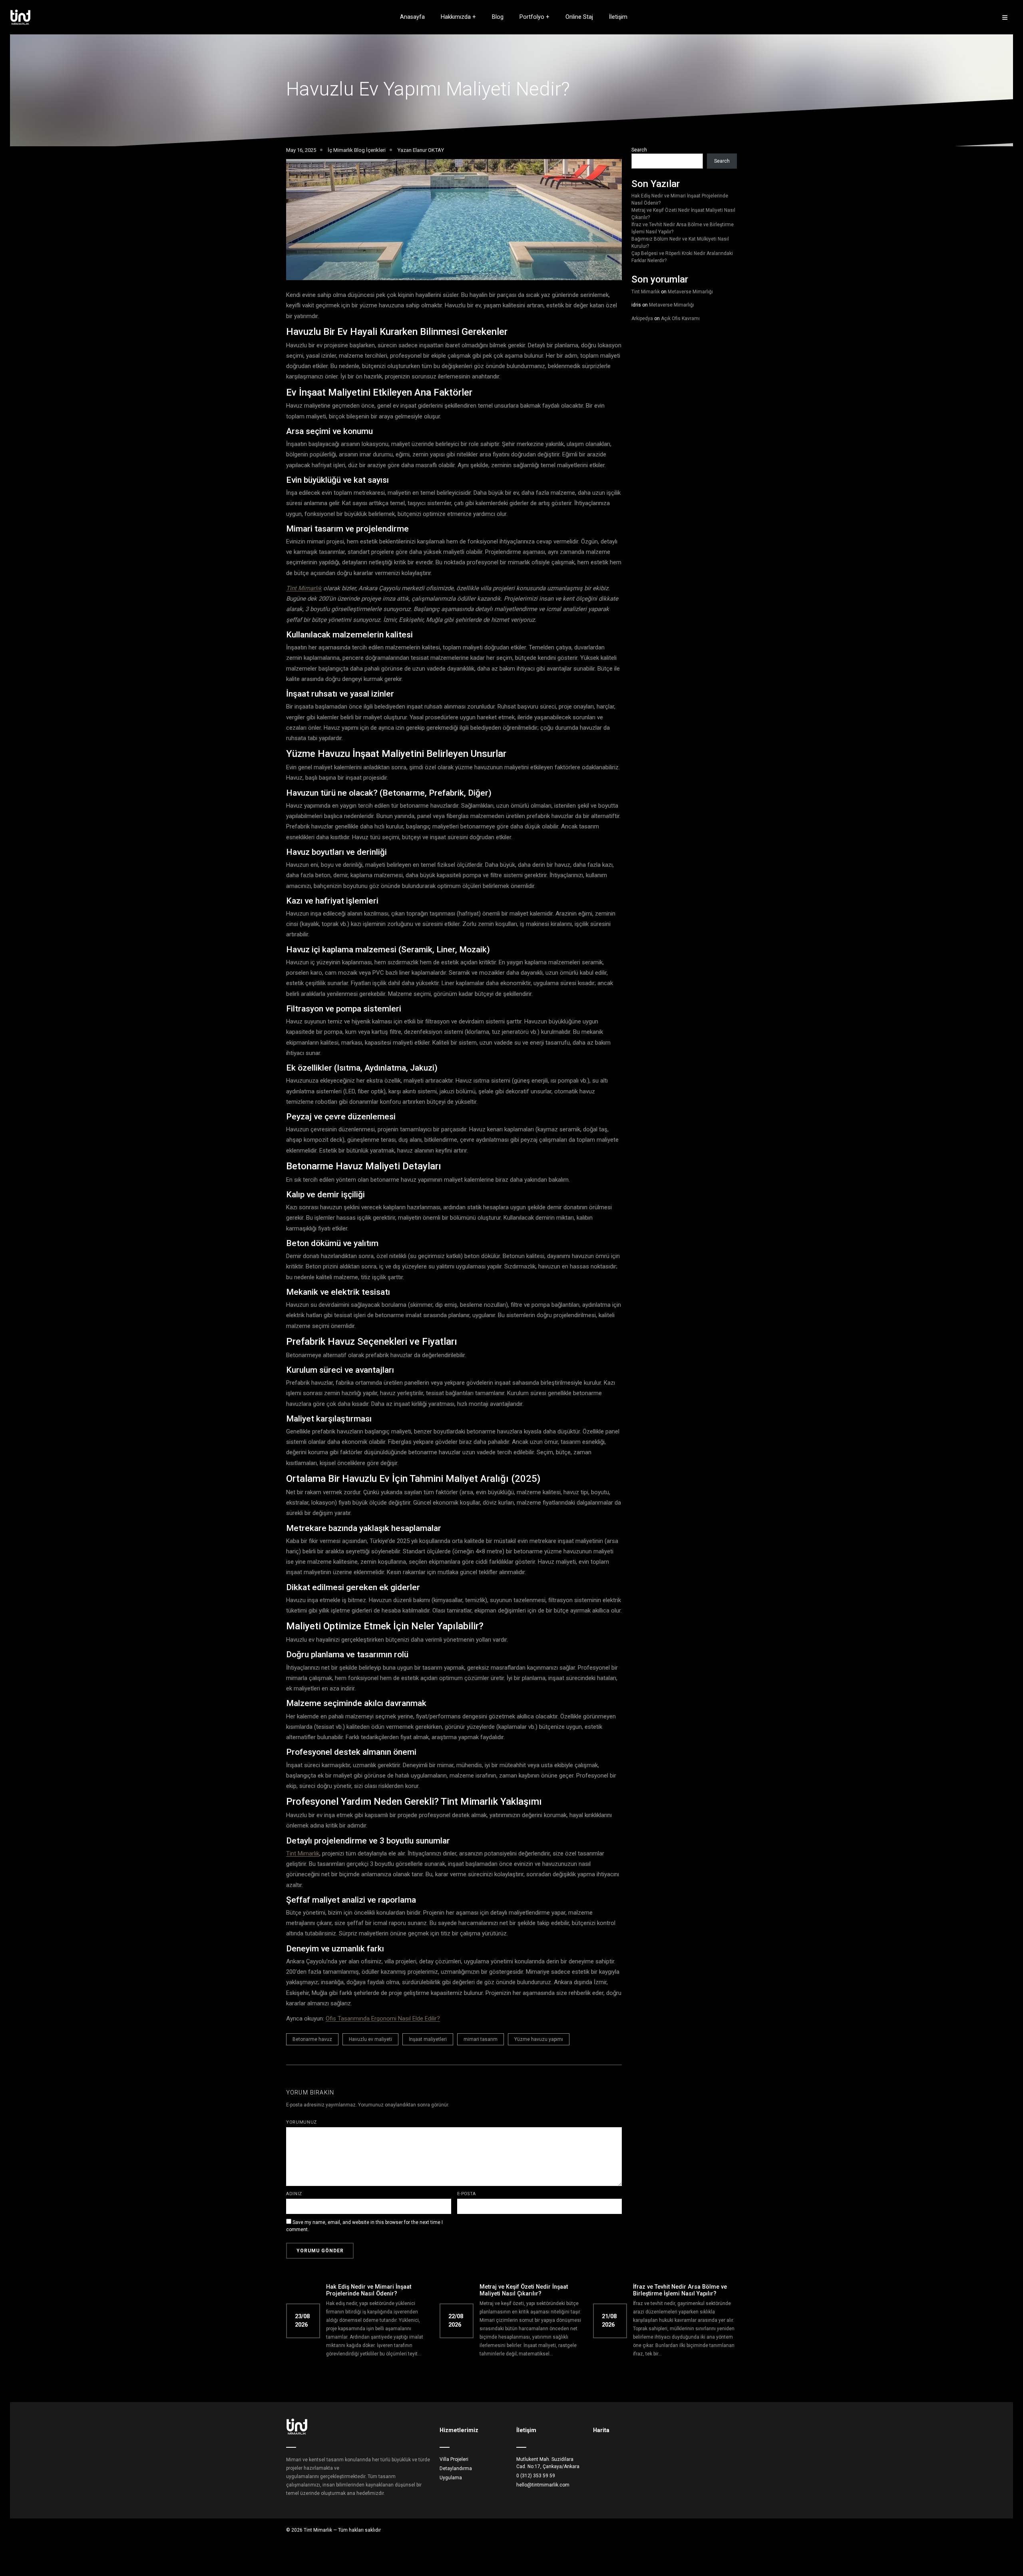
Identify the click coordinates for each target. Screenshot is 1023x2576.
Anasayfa (412, 17)
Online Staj (579, 17)
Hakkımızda (456, 17)
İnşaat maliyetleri (428, 2039)
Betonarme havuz (312, 2039)
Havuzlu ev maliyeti (370, 2039)
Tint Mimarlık (304, 588)
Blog (498, 17)
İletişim (618, 17)
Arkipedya (642, 319)
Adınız (294, 2194)
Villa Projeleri (454, 2459)
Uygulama (451, 2478)
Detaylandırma (456, 2469)
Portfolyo (532, 17)
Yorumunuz (302, 2122)
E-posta (467, 2194)
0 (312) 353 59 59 (536, 2476)
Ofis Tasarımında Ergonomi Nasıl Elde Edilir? (383, 2019)
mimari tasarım (481, 2039)
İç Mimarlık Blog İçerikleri (357, 150)
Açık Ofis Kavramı (680, 319)
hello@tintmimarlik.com (543, 2485)
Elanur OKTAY (428, 150)
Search (639, 150)
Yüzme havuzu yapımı (539, 2039)
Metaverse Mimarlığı (690, 292)
